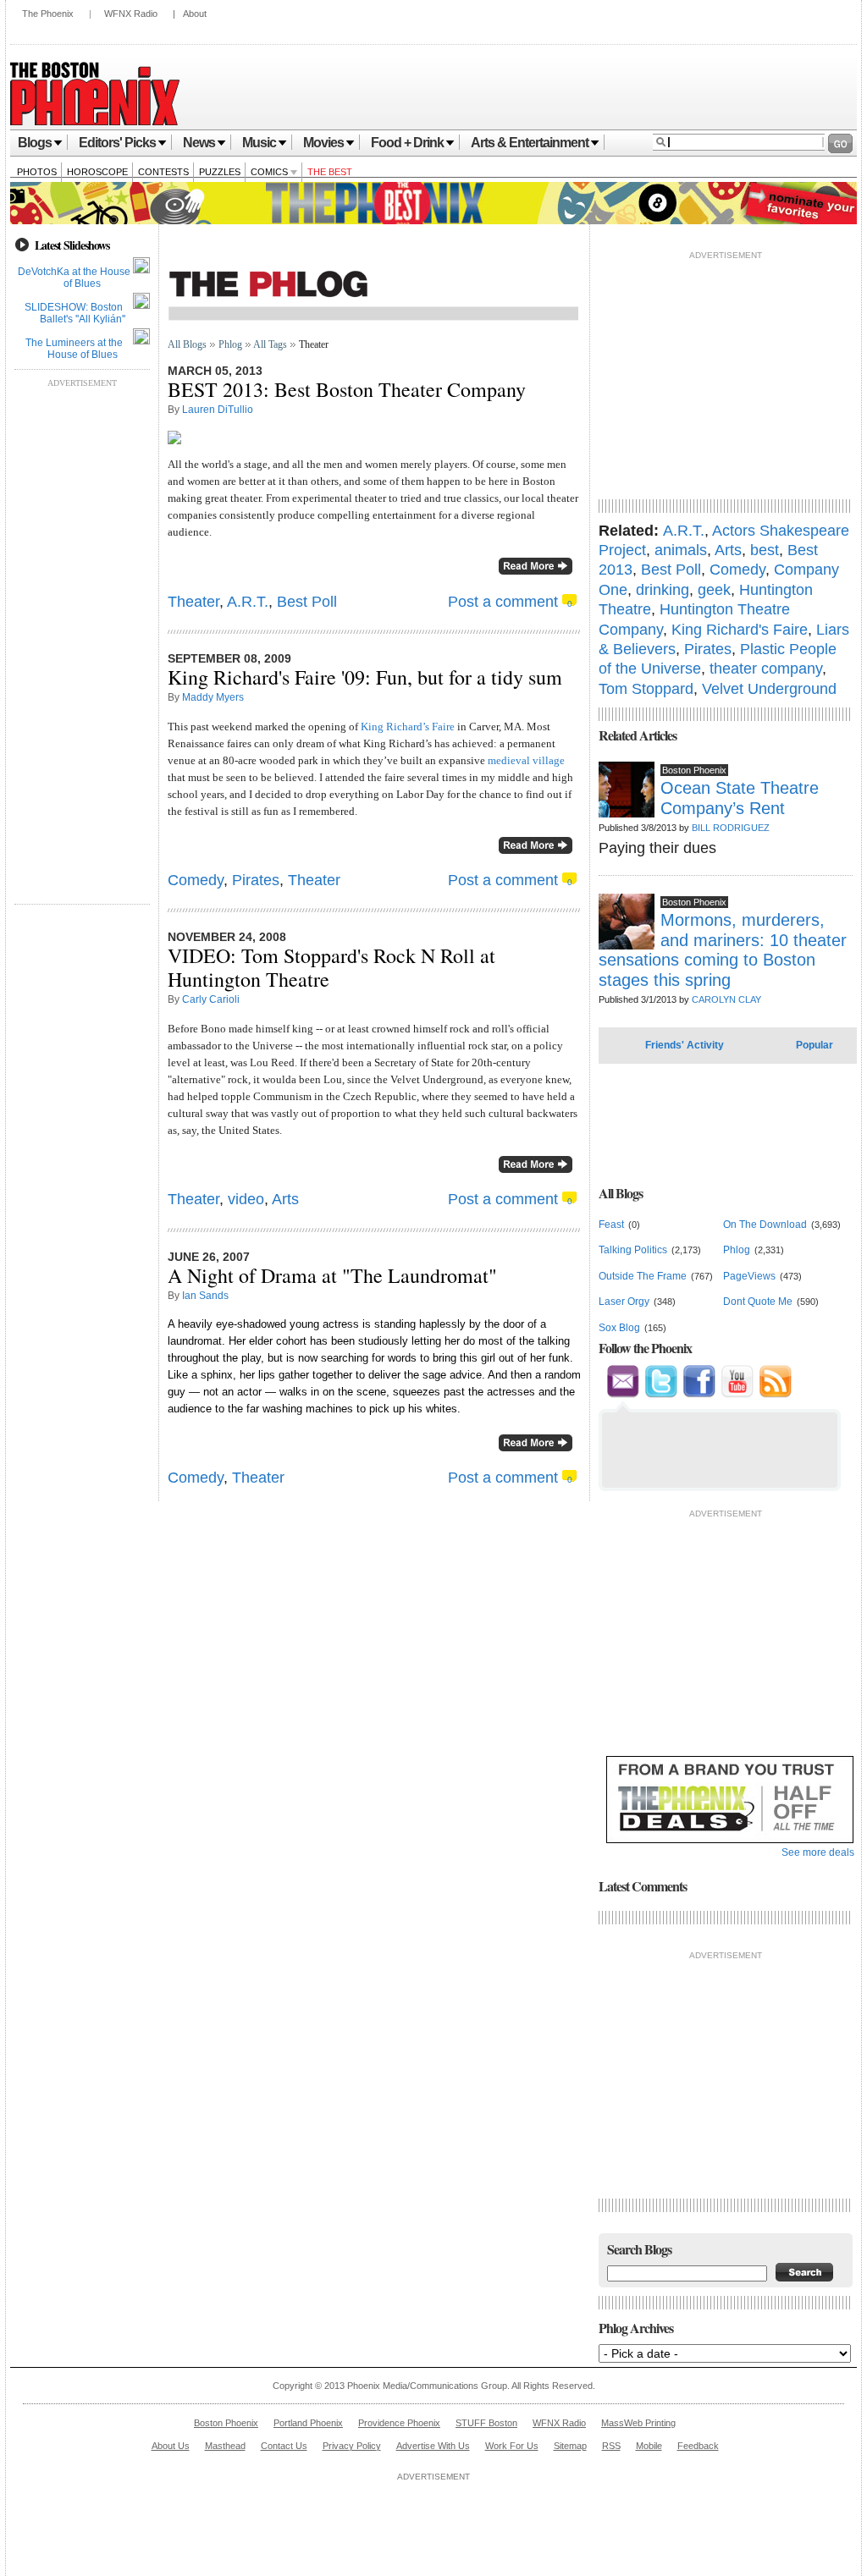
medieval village (526, 760)
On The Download (765, 1225)
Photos (37, 172)
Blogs (35, 143)
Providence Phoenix (399, 2423)
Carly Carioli (211, 999)
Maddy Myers (213, 697)
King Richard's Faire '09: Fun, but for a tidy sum (365, 677)
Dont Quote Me (758, 1302)
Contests (163, 172)
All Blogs (187, 344)
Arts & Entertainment (530, 143)
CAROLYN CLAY (726, 999)
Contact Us (284, 2446)
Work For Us (512, 2446)
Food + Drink (407, 143)
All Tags (270, 344)
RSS (611, 2446)
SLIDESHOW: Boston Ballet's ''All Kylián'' (75, 313)
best (765, 550)
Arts (285, 1199)
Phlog (230, 344)
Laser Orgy (624, 1302)
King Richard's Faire (740, 630)
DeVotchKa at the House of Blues (74, 278)
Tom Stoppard (646, 689)
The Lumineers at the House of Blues (74, 349)
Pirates (256, 880)
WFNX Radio (131, 14)
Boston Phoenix (226, 2423)
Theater (193, 602)
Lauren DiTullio (218, 410)
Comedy (196, 880)
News (199, 143)
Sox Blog (619, 1328)
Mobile (649, 2446)
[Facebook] (699, 1395)
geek (714, 590)
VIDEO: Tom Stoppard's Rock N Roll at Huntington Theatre (331, 967)
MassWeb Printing (638, 2423)
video (246, 1199)
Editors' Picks (117, 143)
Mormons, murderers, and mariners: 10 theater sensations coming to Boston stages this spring (723, 949)
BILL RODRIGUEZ (731, 828)
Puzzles (220, 172)
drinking (663, 590)
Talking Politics (633, 1250)
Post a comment (503, 602)
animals (681, 550)
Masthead (225, 2446)
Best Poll (307, 602)
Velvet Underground (769, 689)
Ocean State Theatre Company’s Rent (740, 798)
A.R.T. (248, 602)
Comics (271, 172)
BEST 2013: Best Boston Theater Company (347, 389)
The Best (330, 172)
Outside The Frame (643, 1276)
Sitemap (570, 2446)
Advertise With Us (433, 2446)
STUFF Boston (486, 2423)
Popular (815, 1045)
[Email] (623, 1395)
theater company (766, 669)
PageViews (749, 1276)
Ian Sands (205, 1296)
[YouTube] (737, 1395)
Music (259, 143)
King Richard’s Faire (408, 727)
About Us (171, 2446)
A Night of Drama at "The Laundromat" (332, 1275)
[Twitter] (661, 1395)
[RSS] (775, 1395)
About (195, 14)
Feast (611, 1225)
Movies (323, 143)
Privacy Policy (352, 2446)
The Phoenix (48, 14)
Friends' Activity (685, 1045)
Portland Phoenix (308, 2423)
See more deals (818, 1852)
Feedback (698, 2446)
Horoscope (97, 172)
